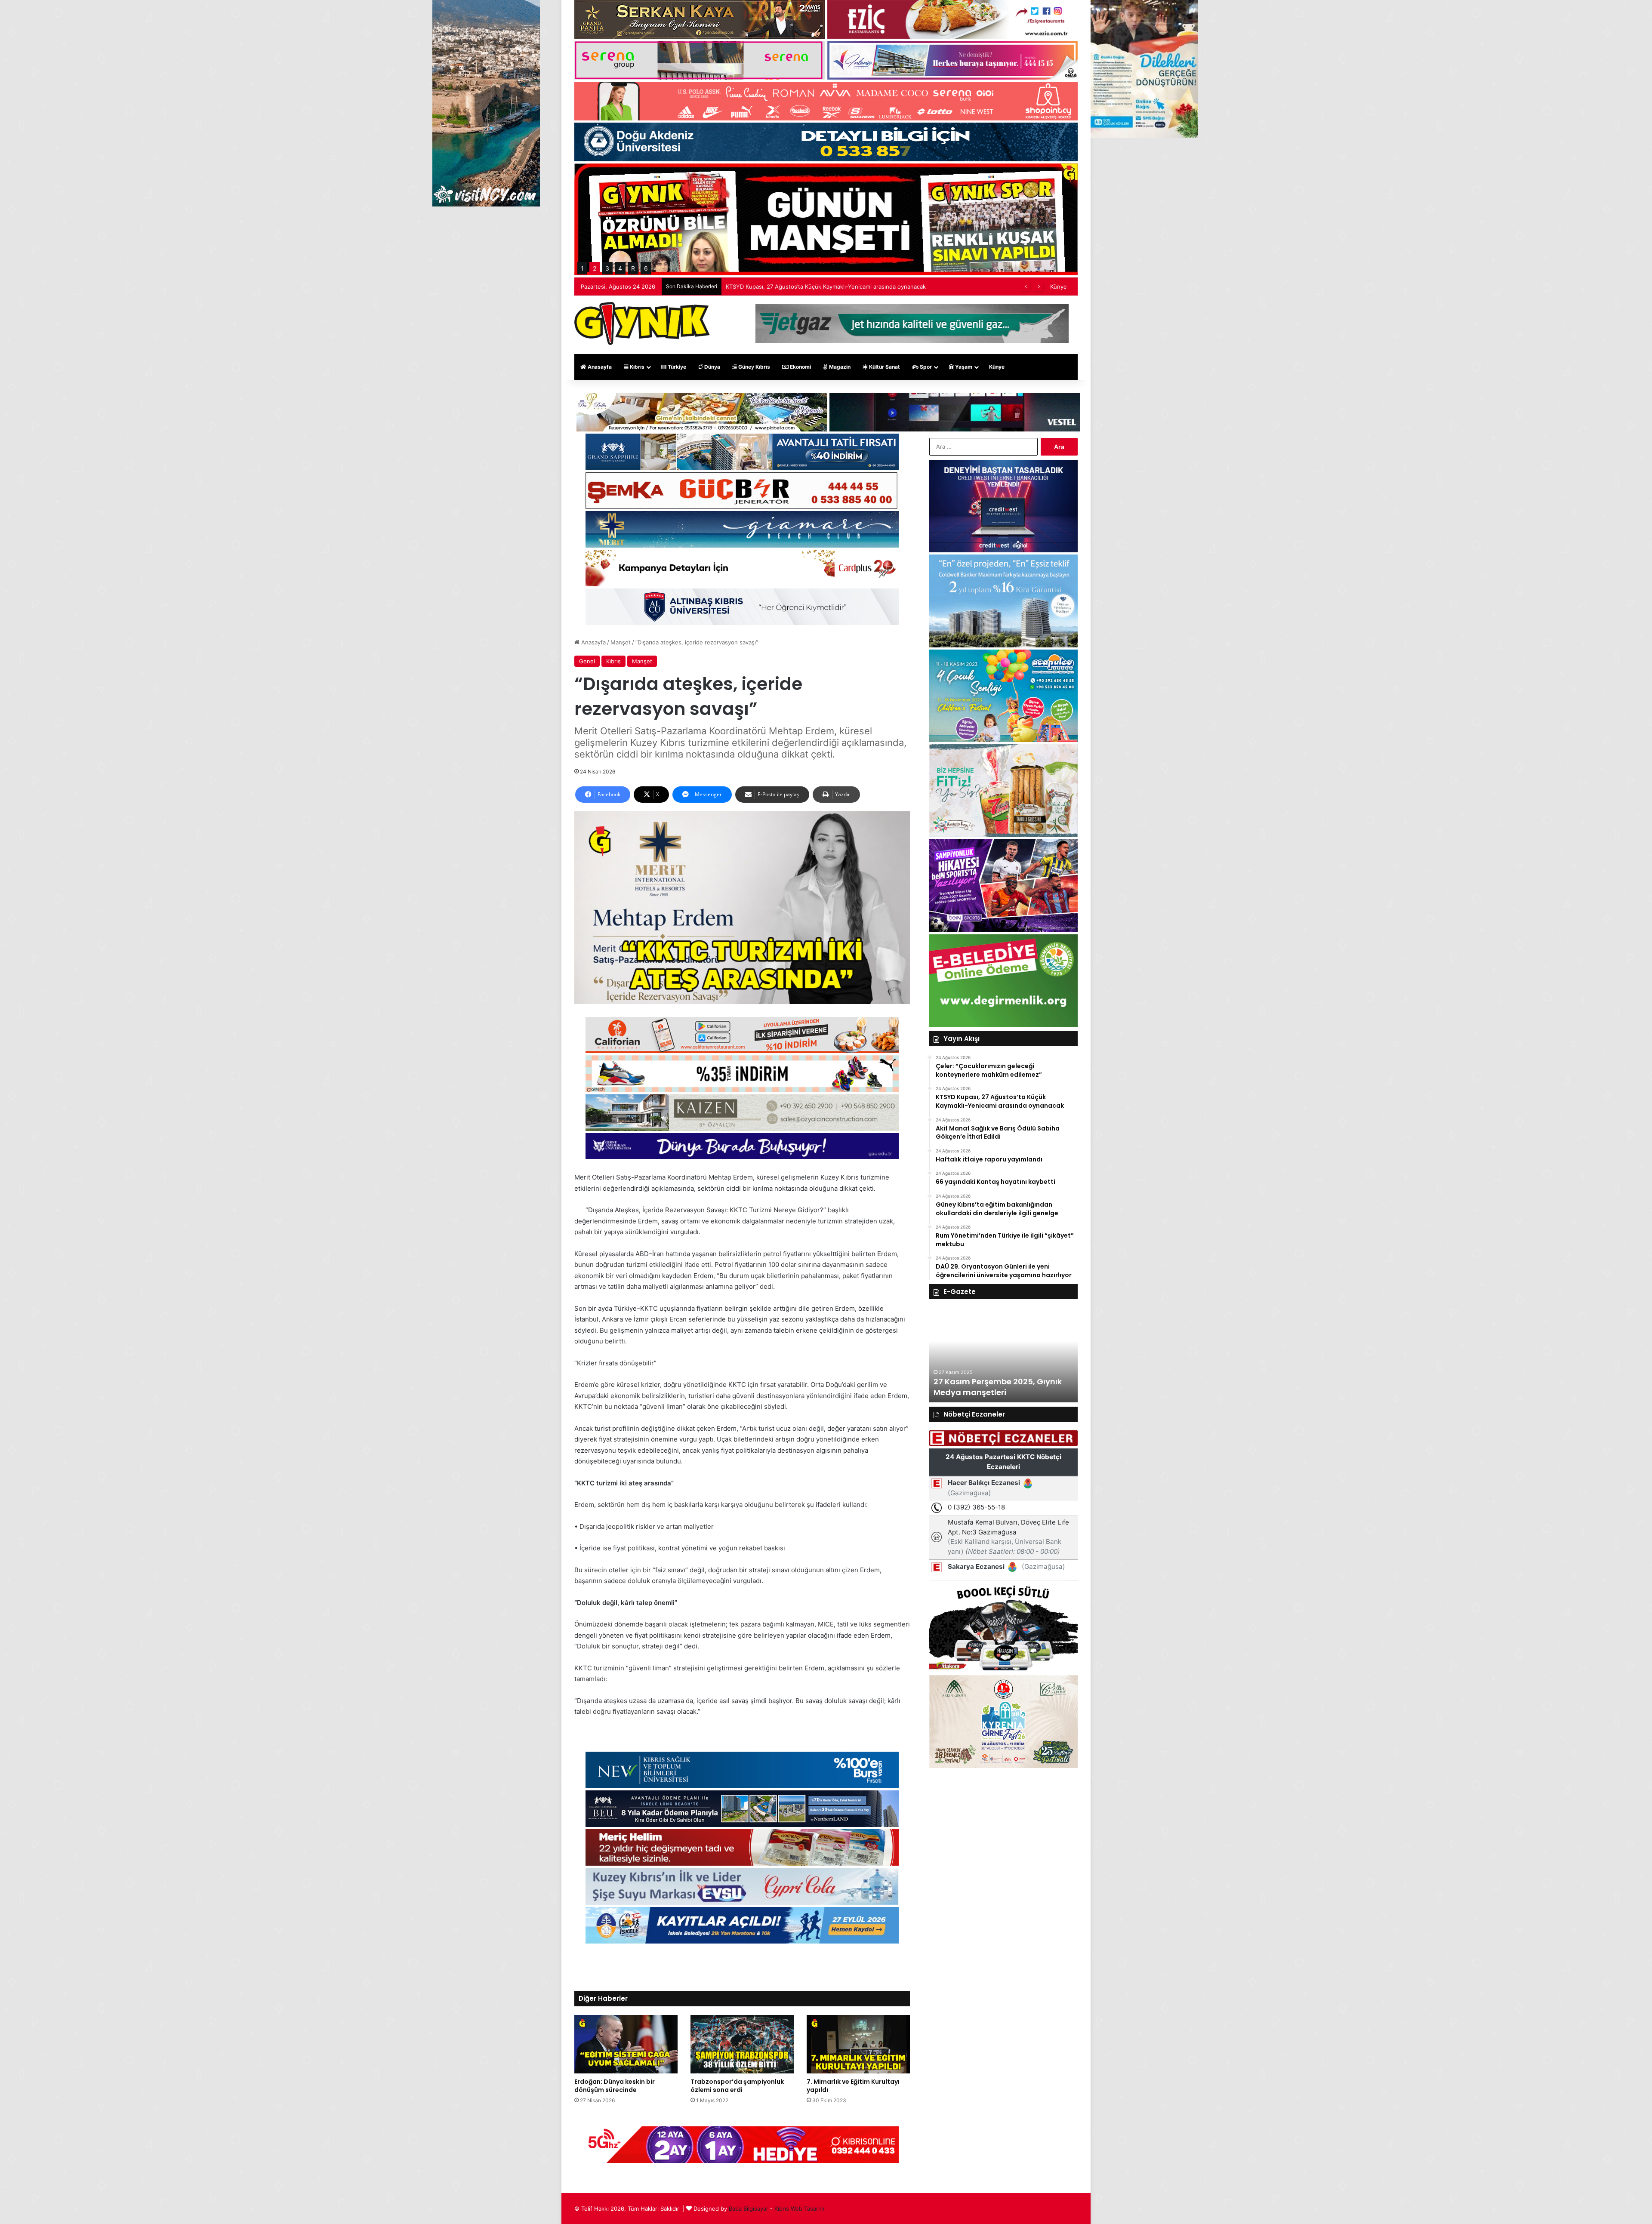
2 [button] (595, 268)
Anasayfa (599, 367)
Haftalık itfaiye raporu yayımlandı (769, 286)
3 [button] (607, 268)
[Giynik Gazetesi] (642, 323)
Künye (1059, 286)
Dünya (712, 367)
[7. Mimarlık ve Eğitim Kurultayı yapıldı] (858, 2044)
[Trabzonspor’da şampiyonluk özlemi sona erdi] (742, 2044)
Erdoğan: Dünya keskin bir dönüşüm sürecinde (615, 2086)
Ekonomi (800, 367)
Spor (925, 367)
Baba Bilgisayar (749, 2209)
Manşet (621, 642)
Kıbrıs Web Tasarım (799, 2209)
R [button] (633, 268)
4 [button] (620, 268)
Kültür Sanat (884, 367)
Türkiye (676, 367)
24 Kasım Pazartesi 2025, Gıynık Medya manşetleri (997, 1387)
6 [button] (646, 268)
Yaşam (963, 367)
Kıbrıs (636, 367)
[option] (1003, 1355)
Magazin (839, 367)
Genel (587, 661)
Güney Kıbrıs (754, 367)
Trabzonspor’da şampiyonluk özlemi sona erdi (737, 2086)
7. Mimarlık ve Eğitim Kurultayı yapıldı (853, 2086)
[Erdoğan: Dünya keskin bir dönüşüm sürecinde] (626, 2044)
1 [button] (582, 268)
